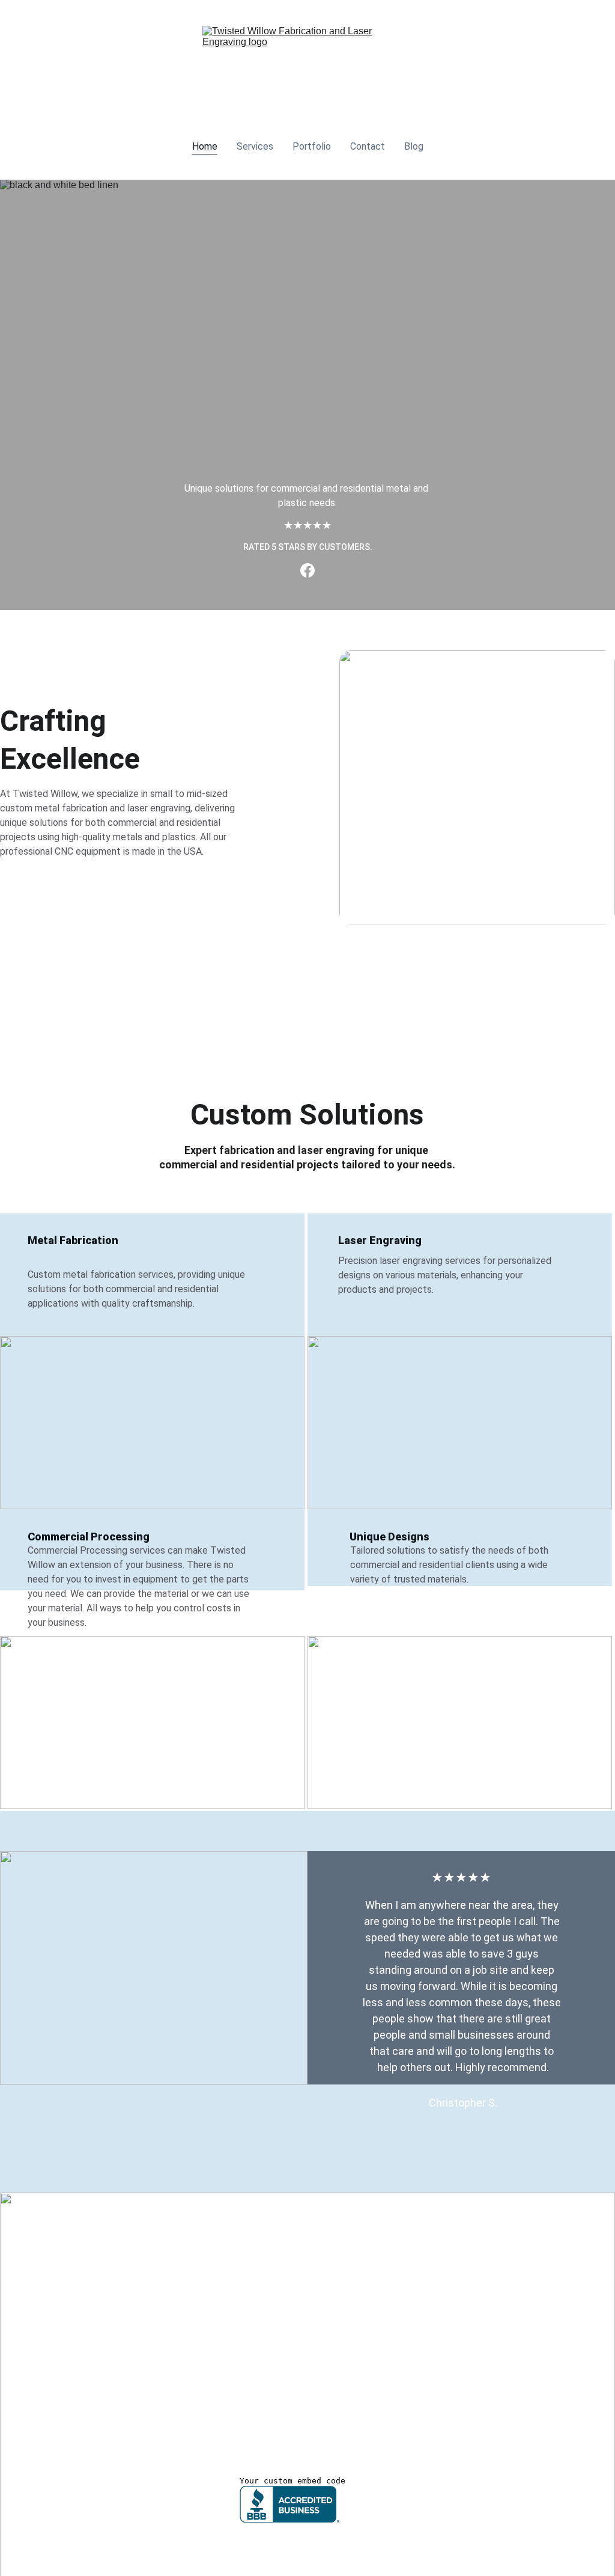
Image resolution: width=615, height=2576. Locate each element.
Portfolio (312, 146)
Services (255, 146)
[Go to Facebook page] (307, 570)
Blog (414, 146)
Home (205, 146)
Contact (368, 146)
